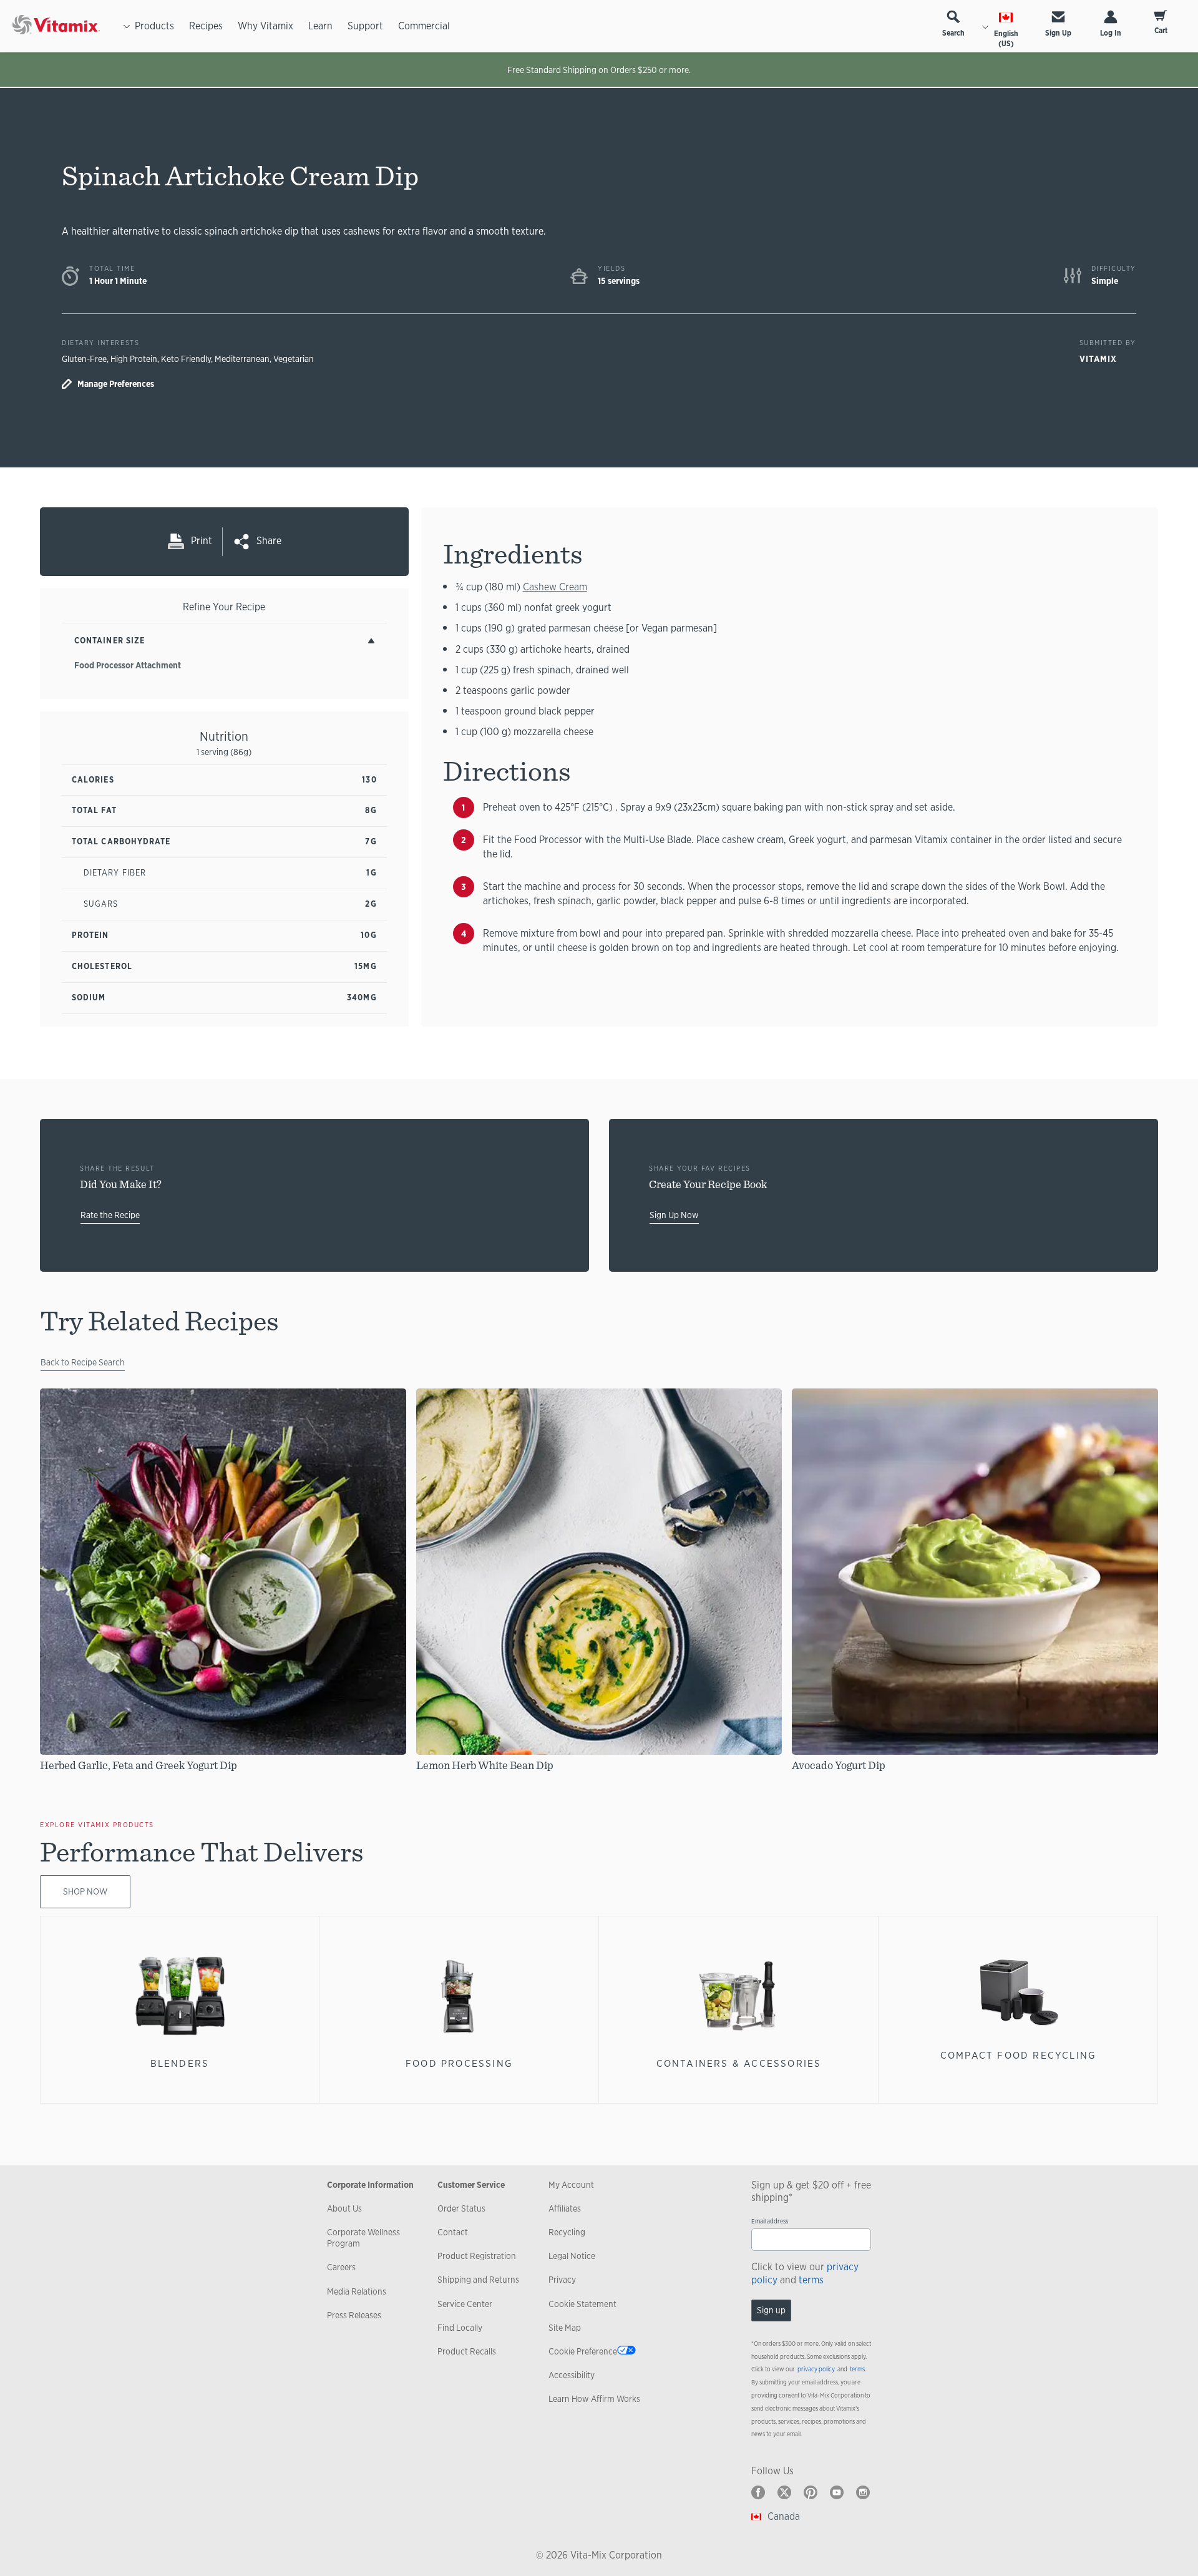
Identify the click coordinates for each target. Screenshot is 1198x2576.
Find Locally (460, 2328)
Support (365, 26)
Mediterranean (242, 359)
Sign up (771, 2310)
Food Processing (459, 2063)
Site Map (565, 2328)
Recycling (567, 2232)
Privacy (562, 2280)
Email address (770, 2221)
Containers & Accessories (739, 2063)
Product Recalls (467, 2351)
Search (953, 33)
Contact (453, 2232)
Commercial (424, 26)
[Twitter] (784, 2492)
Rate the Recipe (110, 1215)
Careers (341, 2267)
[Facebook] (758, 2492)
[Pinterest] (811, 2492)
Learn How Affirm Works (594, 2399)
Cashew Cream (555, 587)
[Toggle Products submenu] (127, 26)
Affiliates (565, 2208)
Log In (1111, 33)
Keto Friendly (186, 359)
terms (811, 2280)
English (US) (1006, 39)
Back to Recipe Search (83, 1362)
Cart (1161, 31)
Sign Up (1058, 33)
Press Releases (354, 2315)
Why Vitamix (265, 26)
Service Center (465, 2304)
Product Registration (477, 2256)
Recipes (206, 26)
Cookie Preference (583, 2351)
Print (202, 541)
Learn (320, 26)
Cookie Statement (582, 2304)
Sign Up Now (674, 1215)
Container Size (110, 641)
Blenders (180, 2063)
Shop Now (85, 1891)
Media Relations (357, 2291)
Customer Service (471, 2185)
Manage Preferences (116, 384)
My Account (571, 2185)
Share (269, 541)
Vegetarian (294, 359)
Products (154, 26)
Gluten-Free (84, 359)
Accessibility (572, 2375)
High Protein (134, 359)
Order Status (461, 2208)
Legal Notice (572, 2256)
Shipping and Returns (478, 2280)
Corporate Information (370, 2185)
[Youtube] (837, 2492)
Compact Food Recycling (1019, 2055)
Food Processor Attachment (128, 665)
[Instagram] (863, 2492)
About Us (344, 2208)
